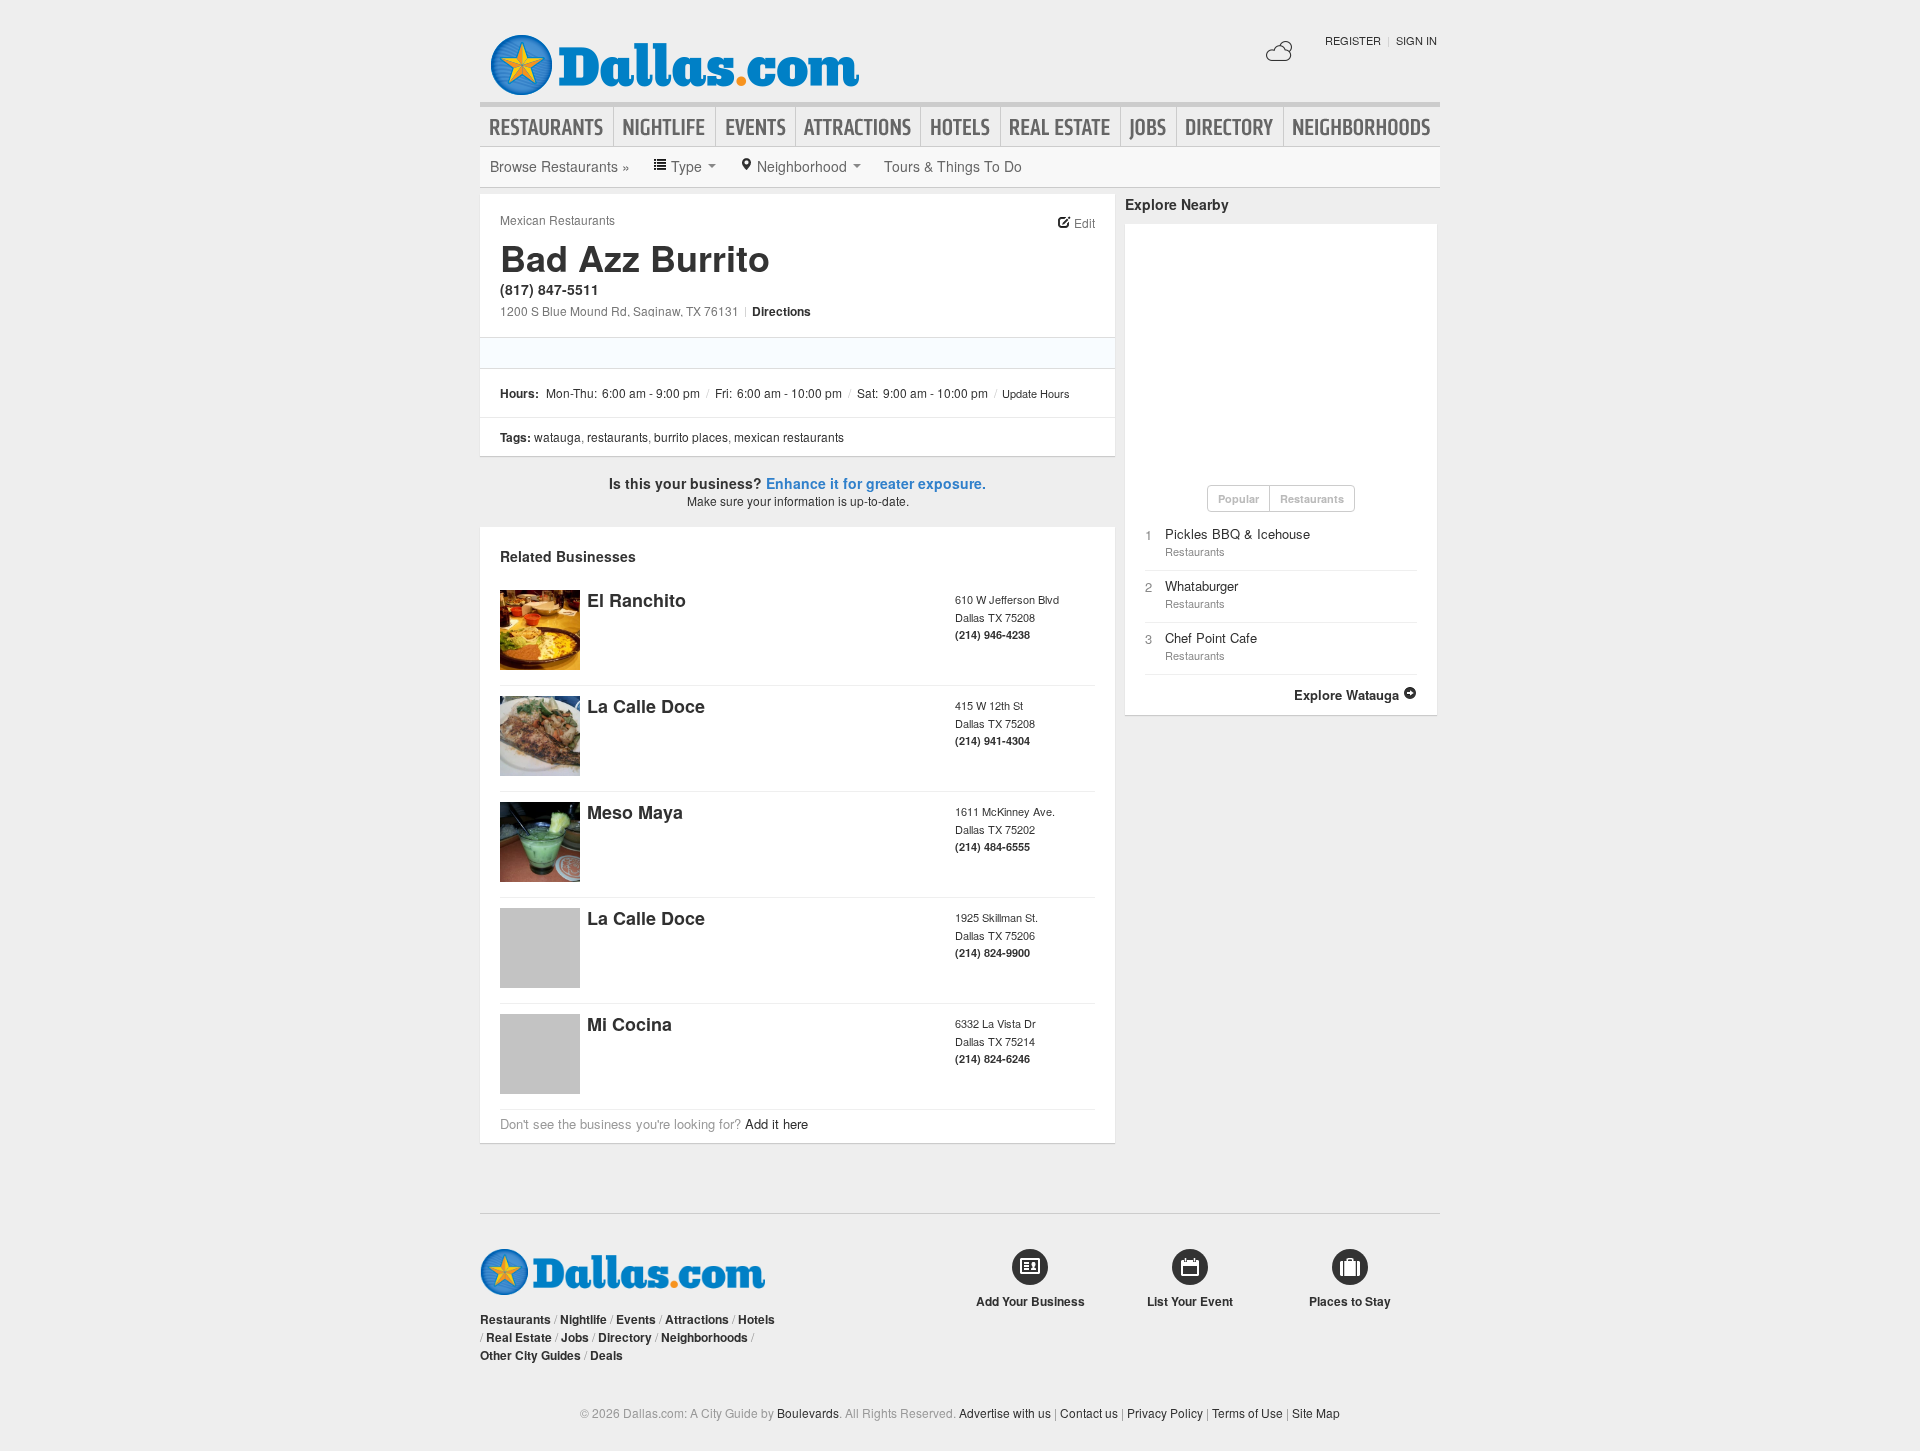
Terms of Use (1247, 1412)
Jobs (1148, 127)
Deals (606, 1355)
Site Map (1316, 1412)
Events (755, 127)
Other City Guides (530, 1355)
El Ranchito (636, 600)
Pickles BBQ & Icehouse (1237, 533)
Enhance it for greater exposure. (876, 483)
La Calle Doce (646, 706)
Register (1353, 40)
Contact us (1089, 1412)
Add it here (776, 1123)
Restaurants (547, 127)
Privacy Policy (1165, 1412)
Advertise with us (1005, 1412)
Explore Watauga (1348, 694)
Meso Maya (635, 812)
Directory (1230, 127)
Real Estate (1060, 127)
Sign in (1416, 40)
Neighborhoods (1362, 127)
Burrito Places (691, 436)
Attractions (858, 127)
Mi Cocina (629, 1024)
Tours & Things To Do (953, 166)
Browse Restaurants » (560, 166)
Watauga (557, 436)
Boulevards (808, 1412)
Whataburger (1201, 585)
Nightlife (664, 127)
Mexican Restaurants (557, 219)
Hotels (960, 127)
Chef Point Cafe (1211, 637)
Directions (781, 311)
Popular (1238, 498)
